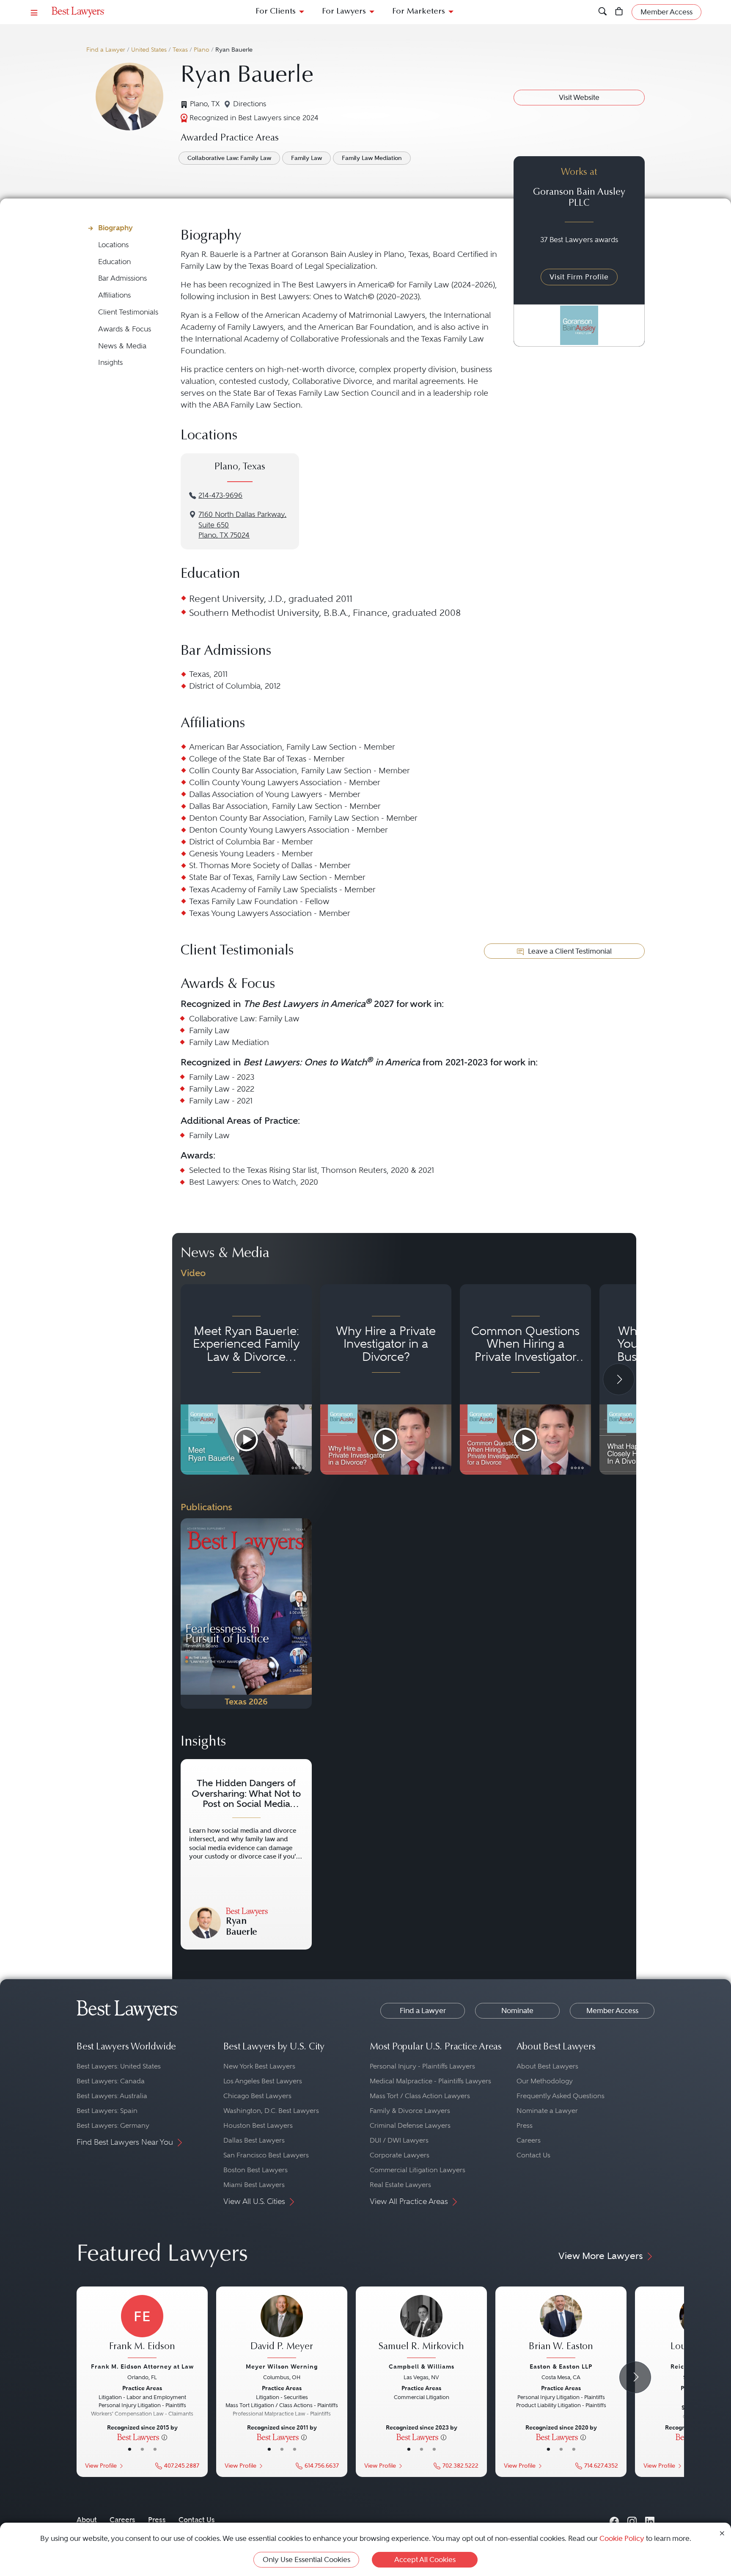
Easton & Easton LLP (561, 2366)
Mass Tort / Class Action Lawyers (420, 2096)
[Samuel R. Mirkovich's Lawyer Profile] (421, 2328)
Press (525, 2125)
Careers (529, 2140)
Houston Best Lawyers (258, 2125)
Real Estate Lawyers (400, 2185)
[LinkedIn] (650, 2519)
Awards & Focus (125, 329)
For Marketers (419, 12)
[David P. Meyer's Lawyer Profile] (282, 2328)
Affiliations (114, 295)
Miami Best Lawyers (254, 2185)
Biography (115, 228)
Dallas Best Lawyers (254, 2140)
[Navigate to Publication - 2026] (246, 1613)
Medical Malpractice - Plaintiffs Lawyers (430, 2081)
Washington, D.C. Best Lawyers (271, 2111)
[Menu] (34, 12)
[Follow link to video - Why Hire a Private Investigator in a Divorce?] (386, 1379)
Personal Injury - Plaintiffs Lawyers (422, 2066)
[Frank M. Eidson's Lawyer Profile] (142, 2328)
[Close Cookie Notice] (722, 2533)
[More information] (164, 2437)
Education (114, 262)
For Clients (276, 12)
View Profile (101, 2466)
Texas (180, 50)
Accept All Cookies (425, 2559)
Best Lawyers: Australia (112, 2096)
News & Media (122, 346)
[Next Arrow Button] (619, 1379)
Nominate (517, 2011)
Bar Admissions (122, 278)
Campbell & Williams (422, 2366)
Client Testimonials (128, 312)
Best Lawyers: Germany (113, 2125)
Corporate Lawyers (400, 2155)
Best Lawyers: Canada (111, 2081)
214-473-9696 (220, 495)
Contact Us (533, 2155)
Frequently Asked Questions (561, 2096)
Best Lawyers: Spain (107, 2111)
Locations (113, 245)
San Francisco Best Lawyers (266, 2155)
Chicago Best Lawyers (257, 2096)
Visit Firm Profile (579, 277)
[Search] (603, 12)
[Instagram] (632, 2519)
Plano (202, 50)
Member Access (612, 2011)
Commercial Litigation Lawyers (418, 2170)
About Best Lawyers (547, 2066)
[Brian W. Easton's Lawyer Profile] (561, 2328)
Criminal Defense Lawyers (410, 2125)
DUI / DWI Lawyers (399, 2140)
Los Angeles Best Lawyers (263, 2081)
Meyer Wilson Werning (282, 2366)
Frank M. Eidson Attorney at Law (142, 2366)
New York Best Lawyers (259, 2066)
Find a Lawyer (106, 50)
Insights (110, 363)
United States (149, 50)
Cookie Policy (622, 2538)
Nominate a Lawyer (547, 2111)
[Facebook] (614, 2519)
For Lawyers (344, 12)
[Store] (619, 12)
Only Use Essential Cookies (306, 2559)
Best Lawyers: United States (119, 2066)
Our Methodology (545, 2081)
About (87, 2520)
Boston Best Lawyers (256, 2170)
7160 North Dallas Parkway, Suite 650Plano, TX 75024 (242, 525)
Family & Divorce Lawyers (410, 2111)
